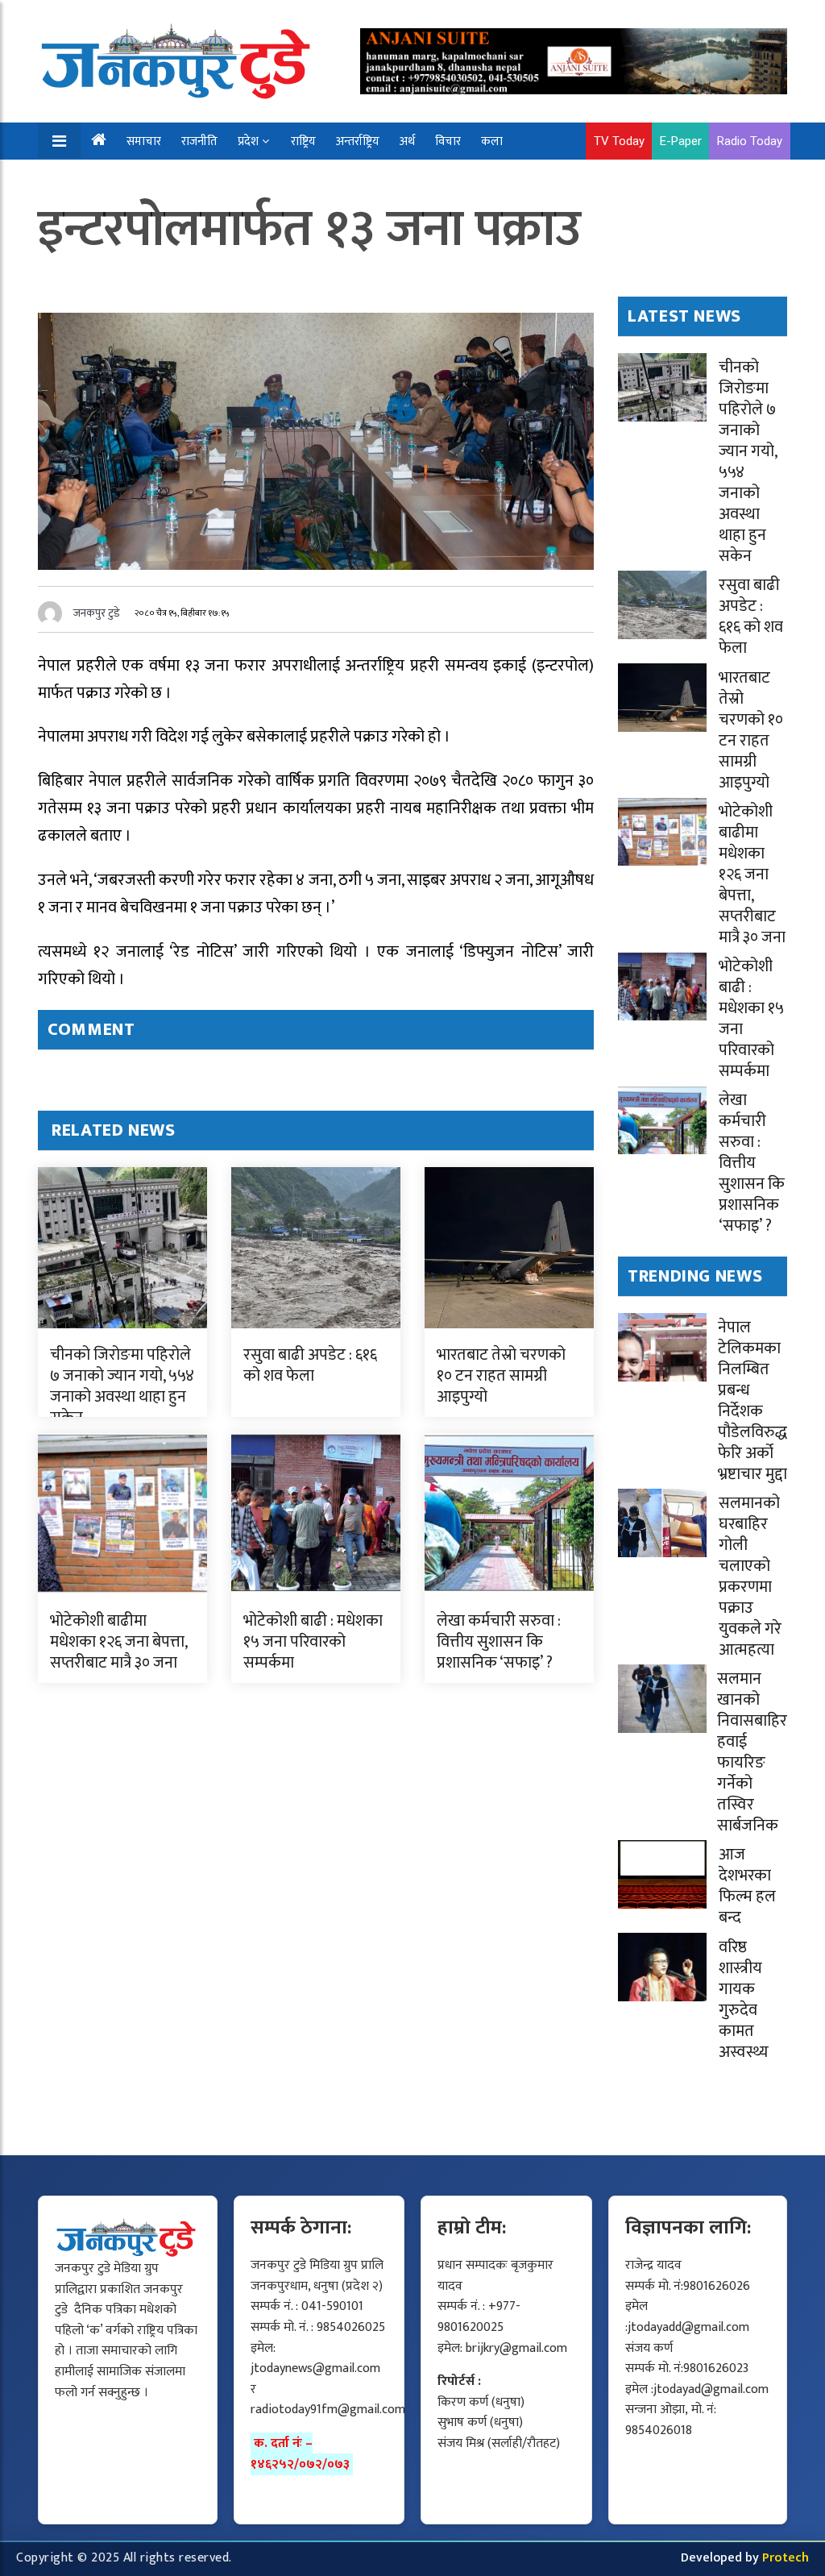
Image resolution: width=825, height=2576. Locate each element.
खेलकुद (98, 179)
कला (492, 141)
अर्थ (407, 141)
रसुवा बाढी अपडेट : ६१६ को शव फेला (310, 1365)
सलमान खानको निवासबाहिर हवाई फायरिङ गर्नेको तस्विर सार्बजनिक (752, 1752)
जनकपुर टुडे (97, 613)
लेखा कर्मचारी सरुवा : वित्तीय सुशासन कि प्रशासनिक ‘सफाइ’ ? (499, 1642)
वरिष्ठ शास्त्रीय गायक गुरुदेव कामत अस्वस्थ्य (744, 2000)
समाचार (144, 141)
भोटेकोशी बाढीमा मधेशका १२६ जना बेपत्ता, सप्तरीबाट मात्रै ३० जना (118, 1642)
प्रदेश (248, 141)
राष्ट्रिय (303, 141)
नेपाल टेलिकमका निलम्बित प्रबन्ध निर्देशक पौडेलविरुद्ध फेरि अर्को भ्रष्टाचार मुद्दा (752, 1401)
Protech (786, 2558)
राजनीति (199, 141)
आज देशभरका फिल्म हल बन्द (747, 1886)
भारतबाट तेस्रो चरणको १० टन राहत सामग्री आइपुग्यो (501, 1376)
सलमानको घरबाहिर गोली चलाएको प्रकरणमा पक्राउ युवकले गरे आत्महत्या (750, 1577)
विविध (149, 179)
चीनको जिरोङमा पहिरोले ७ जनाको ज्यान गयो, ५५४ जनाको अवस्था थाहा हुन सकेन (122, 1386)
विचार (448, 141)
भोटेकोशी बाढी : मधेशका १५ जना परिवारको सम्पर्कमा (313, 1642)
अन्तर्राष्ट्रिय (358, 141)
